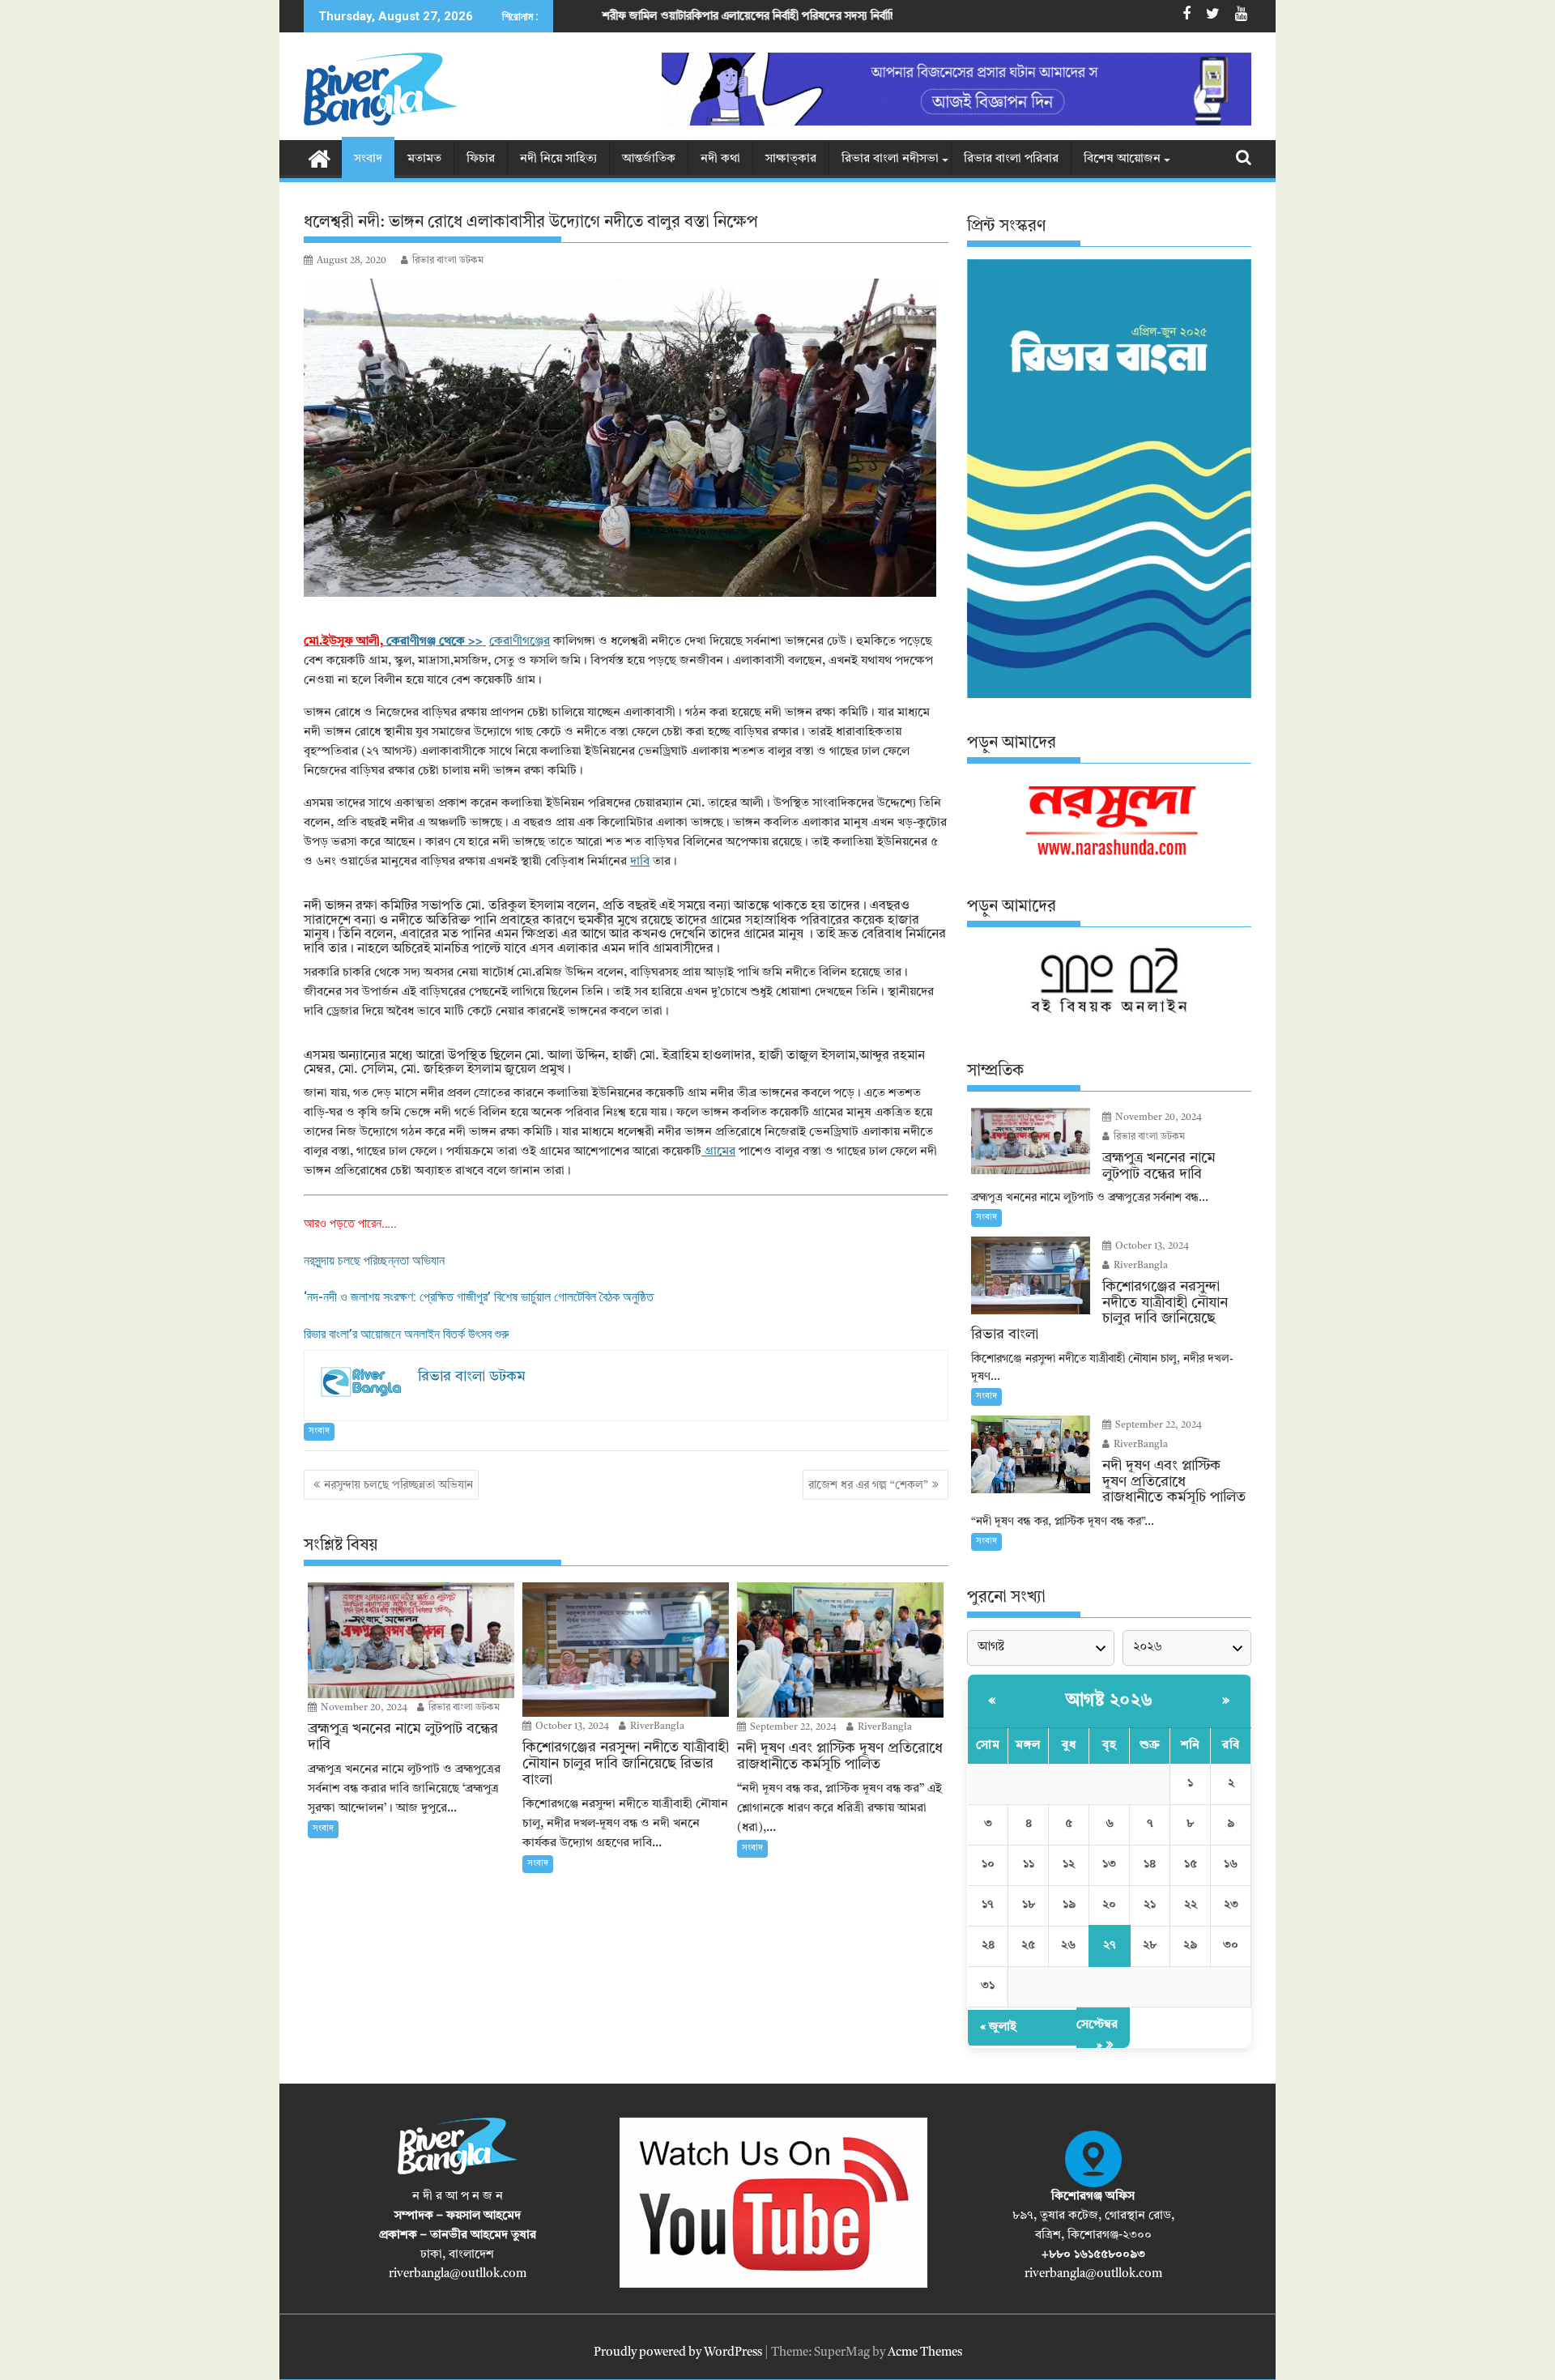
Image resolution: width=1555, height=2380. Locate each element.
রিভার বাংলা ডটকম (448, 261)
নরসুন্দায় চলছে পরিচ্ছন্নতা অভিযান (374, 1260)
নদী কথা (720, 159)
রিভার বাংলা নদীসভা (890, 159)
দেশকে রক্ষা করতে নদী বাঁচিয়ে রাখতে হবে (875, 16)
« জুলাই (998, 2027)
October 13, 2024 (571, 1726)
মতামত (424, 159)
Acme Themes (925, 2353)
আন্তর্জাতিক (649, 159)
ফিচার (481, 159)
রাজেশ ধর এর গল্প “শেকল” (868, 1485)
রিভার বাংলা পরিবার (1011, 159)
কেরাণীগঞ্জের (520, 642)
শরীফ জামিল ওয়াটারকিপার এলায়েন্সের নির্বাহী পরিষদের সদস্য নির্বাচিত (587, 16)
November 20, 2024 (363, 1708)
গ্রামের (718, 1152)
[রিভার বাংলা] (320, 158)
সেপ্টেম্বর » (1097, 2035)
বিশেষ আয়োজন (1122, 159)
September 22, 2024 (792, 1727)
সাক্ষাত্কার (791, 159)
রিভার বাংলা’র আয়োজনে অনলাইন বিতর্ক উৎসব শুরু (406, 1334)
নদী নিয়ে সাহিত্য (558, 159)
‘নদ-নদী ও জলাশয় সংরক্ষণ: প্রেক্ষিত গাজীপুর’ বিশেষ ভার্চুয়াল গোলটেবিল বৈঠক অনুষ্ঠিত (479, 1297)
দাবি (640, 862)
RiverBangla (656, 1726)
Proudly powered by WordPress (678, 2353)
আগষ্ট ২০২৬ (1110, 1701)
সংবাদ (368, 159)
